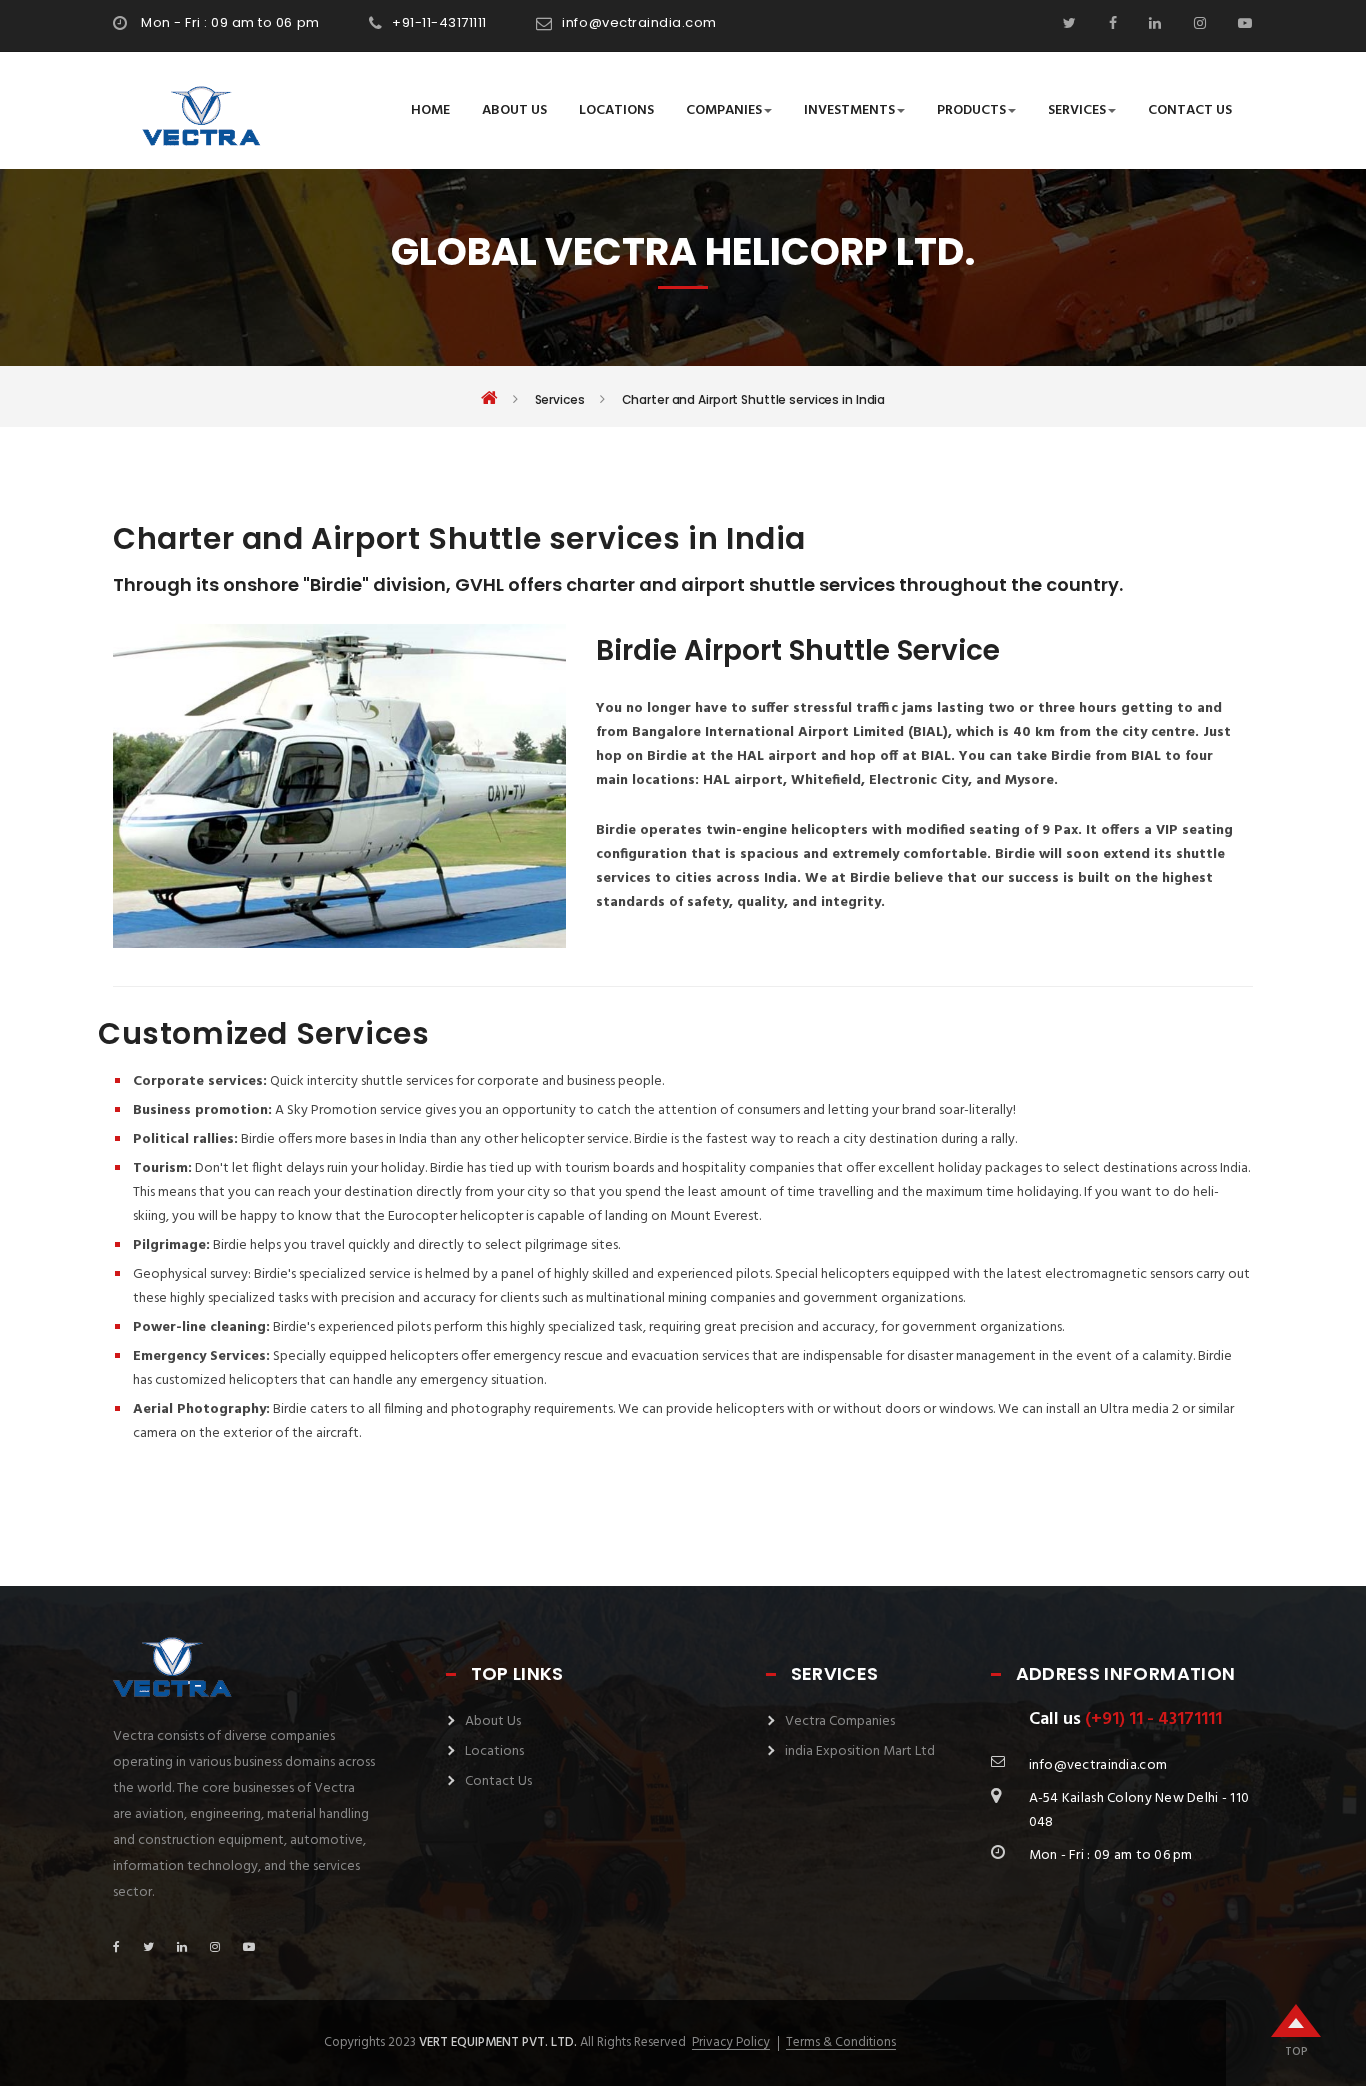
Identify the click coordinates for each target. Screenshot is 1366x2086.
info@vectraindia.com (639, 22)
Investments (849, 110)
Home (430, 110)
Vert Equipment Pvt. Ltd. (498, 2042)
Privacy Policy (731, 2043)
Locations (616, 110)
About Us (514, 110)
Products (971, 110)
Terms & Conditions (841, 2043)
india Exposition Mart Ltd (860, 1751)
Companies (724, 110)
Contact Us (1190, 110)
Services (1077, 110)
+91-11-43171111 (439, 22)
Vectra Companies (840, 1721)
